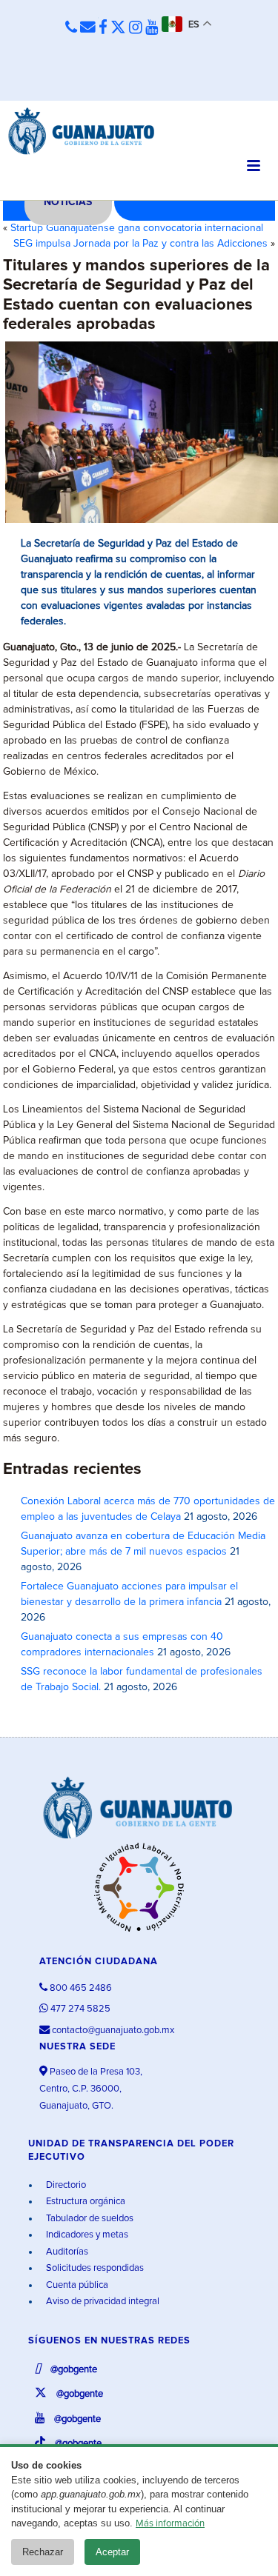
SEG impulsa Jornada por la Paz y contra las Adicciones (140, 244)
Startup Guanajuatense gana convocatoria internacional (137, 228)
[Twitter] (118, 28)
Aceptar (112, 2552)
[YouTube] (152, 28)
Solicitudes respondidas (94, 2268)
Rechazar (43, 2552)
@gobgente (73, 2370)
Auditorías (66, 2252)
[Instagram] (136, 28)
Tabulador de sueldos (89, 2219)
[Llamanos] (71, 28)
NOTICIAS (68, 202)
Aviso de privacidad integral (102, 2302)
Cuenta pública (76, 2285)
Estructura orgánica (85, 2202)
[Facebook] (103, 28)
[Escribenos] (88, 28)
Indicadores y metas (86, 2235)
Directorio (65, 2185)
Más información (170, 2524)
